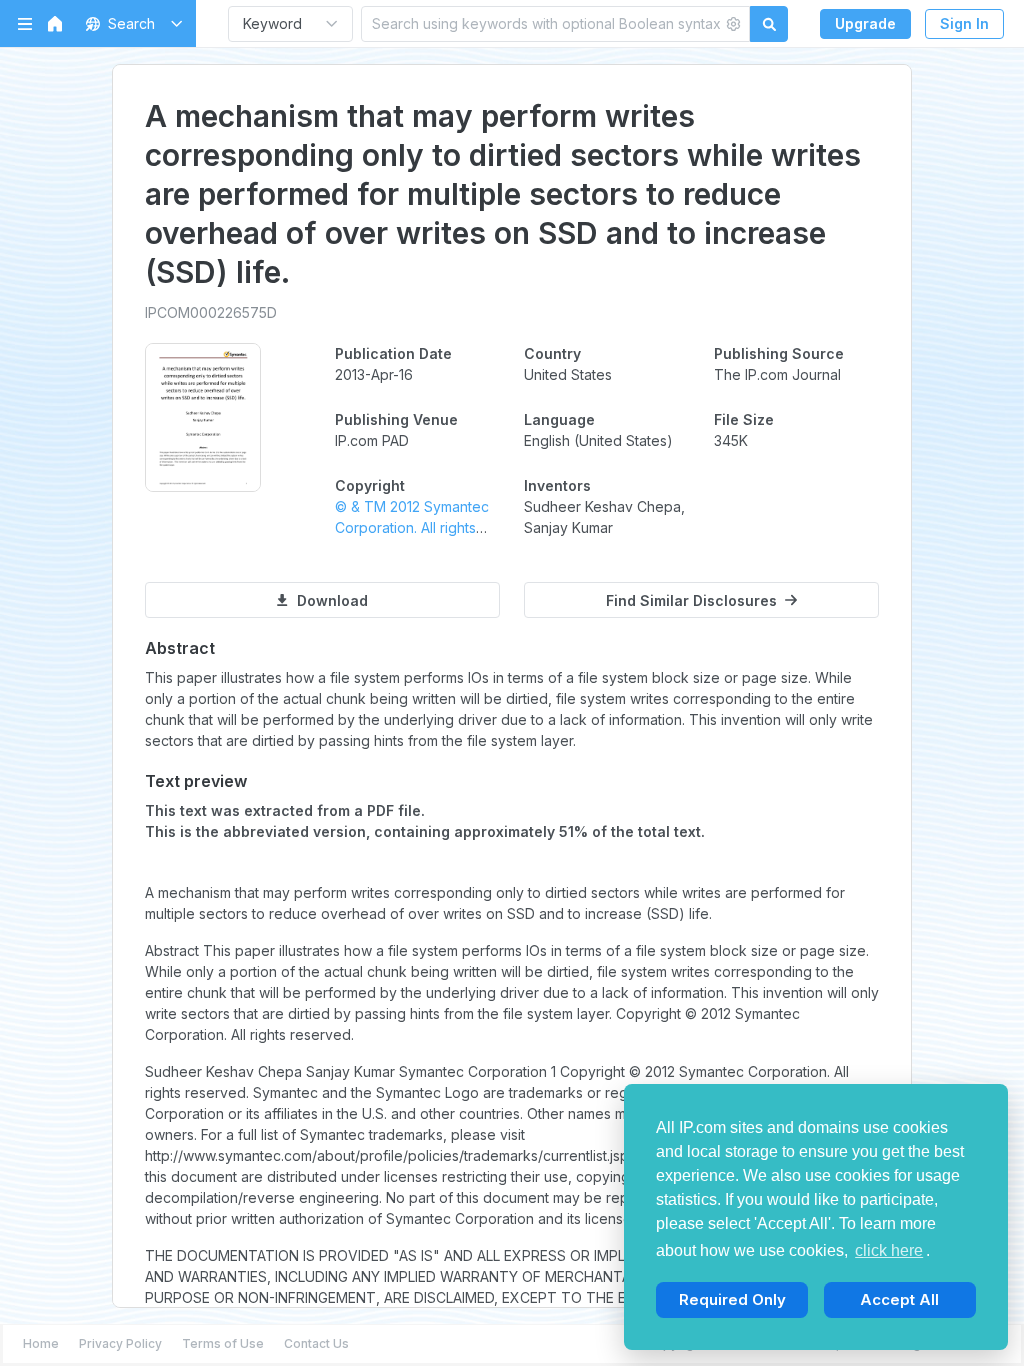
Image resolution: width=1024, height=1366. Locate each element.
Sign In (964, 23)
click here (889, 1250)
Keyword (272, 23)
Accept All (899, 1299)
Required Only (732, 1299)
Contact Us (316, 1343)
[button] (130, 23)
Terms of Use (223, 1343)
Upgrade (865, 23)
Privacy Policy (120, 1343)
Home (41, 1343)
